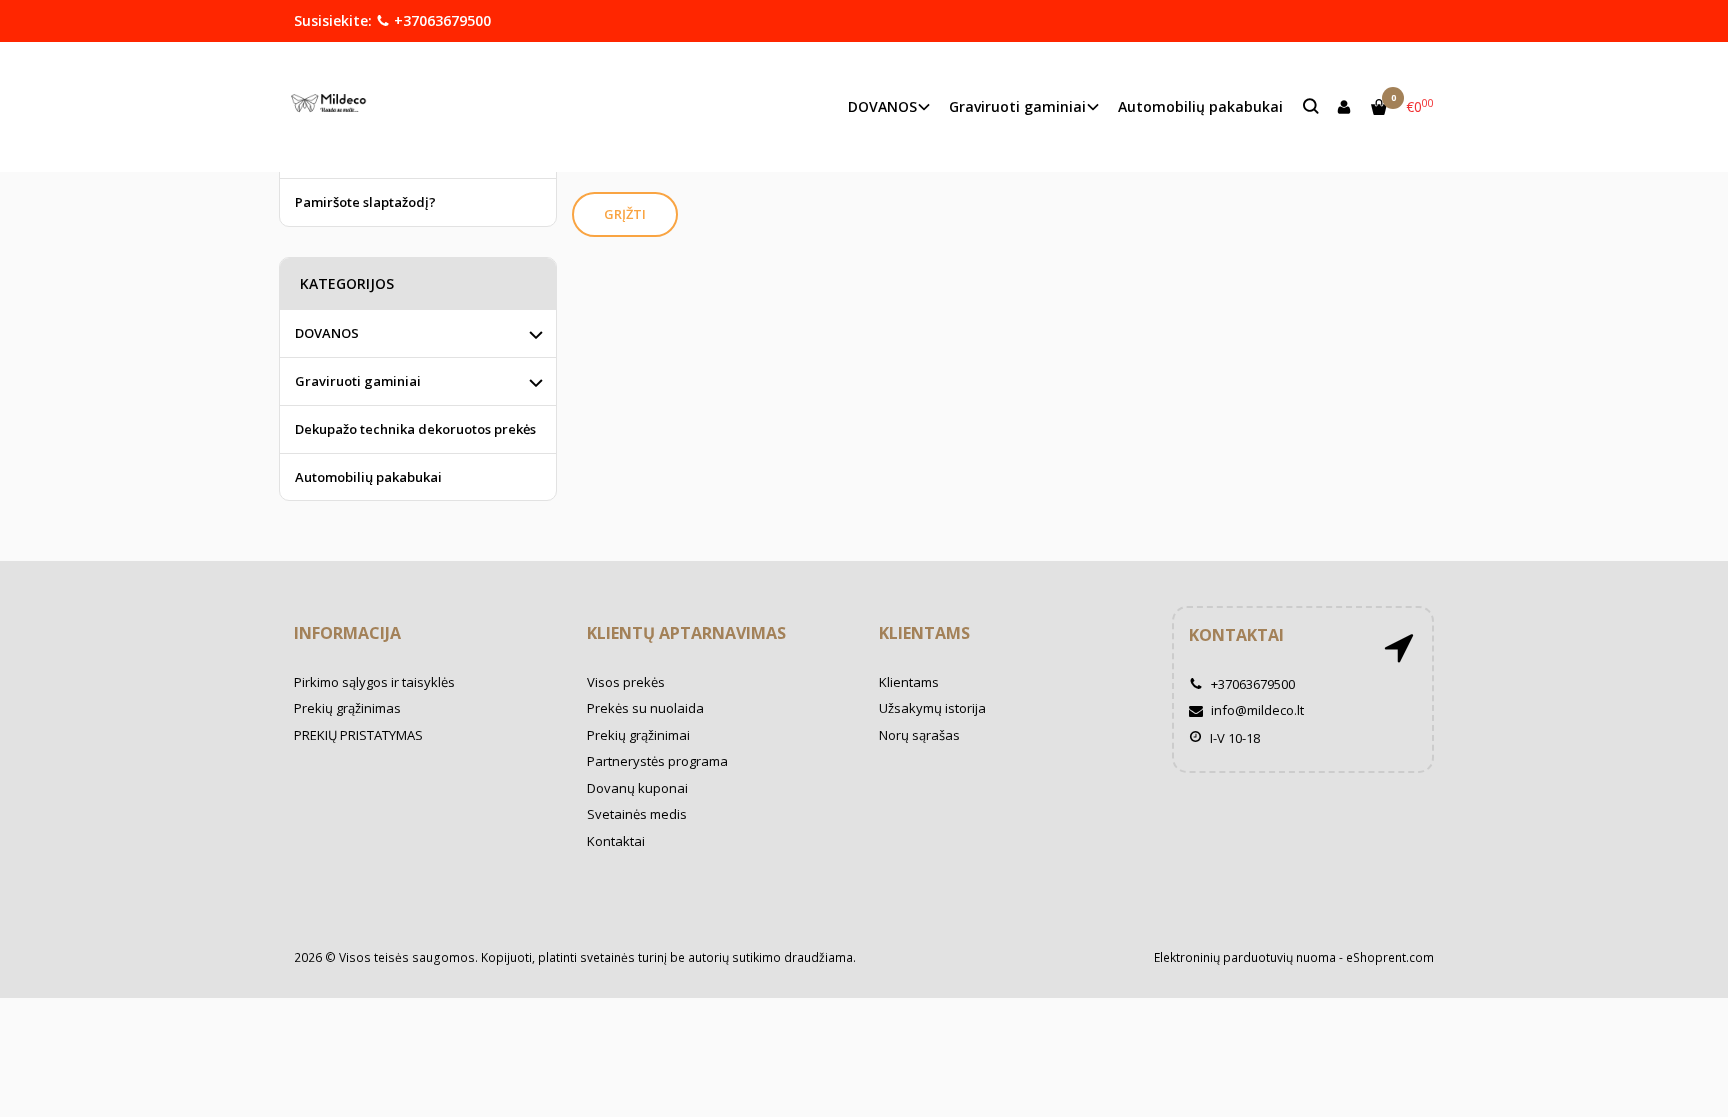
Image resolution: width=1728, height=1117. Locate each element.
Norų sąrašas (919, 735)
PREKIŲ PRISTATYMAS (358, 735)
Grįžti (625, 214)
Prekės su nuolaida (645, 708)
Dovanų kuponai (637, 788)
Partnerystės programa (657, 761)
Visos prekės (626, 682)
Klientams (924, 633)
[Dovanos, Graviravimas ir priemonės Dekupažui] (333, 106)
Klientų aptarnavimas (686, 633)
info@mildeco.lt (1256, 710)
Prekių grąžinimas (347, 708)
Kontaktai (616, 841)
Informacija (347, 633)
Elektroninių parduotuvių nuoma (1245, 957)
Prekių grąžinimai (638, 735)
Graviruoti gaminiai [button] (1017, 106)
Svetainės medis (637, 814)
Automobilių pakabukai (1200, 106)
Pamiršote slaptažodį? (365, 202)
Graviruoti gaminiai (358, 381)
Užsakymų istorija (932, 708)
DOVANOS (327, 333)
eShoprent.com (1390, 957)
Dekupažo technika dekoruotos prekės (415, 429)
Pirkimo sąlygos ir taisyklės (374, 682)
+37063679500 (440, 20)
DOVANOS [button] (882, 106)
